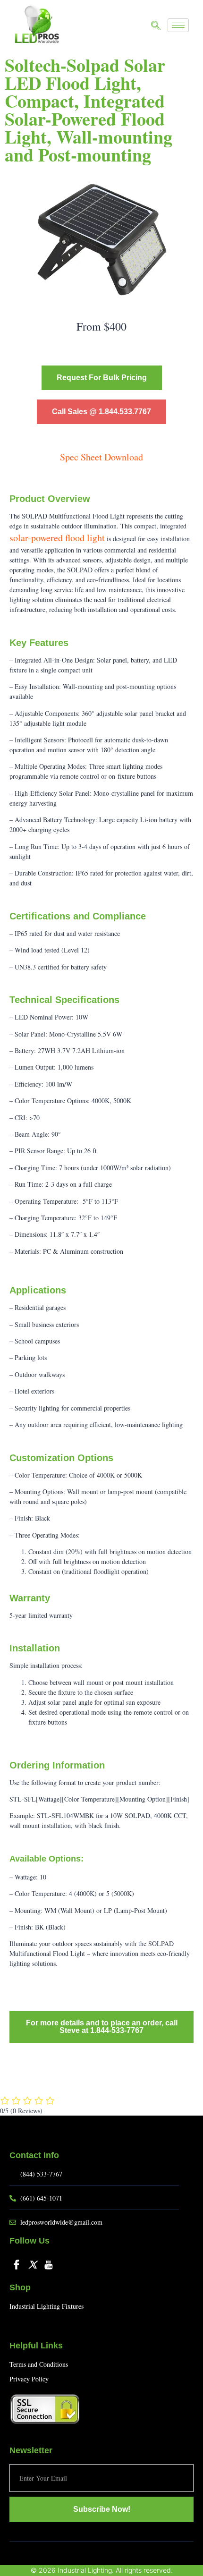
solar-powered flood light (57, 538)
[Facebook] (17, 2264)
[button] (156, 26)
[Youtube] (49, 2264)
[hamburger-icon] (178, 25)
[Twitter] (33, 2264)
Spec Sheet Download (101, 457)
